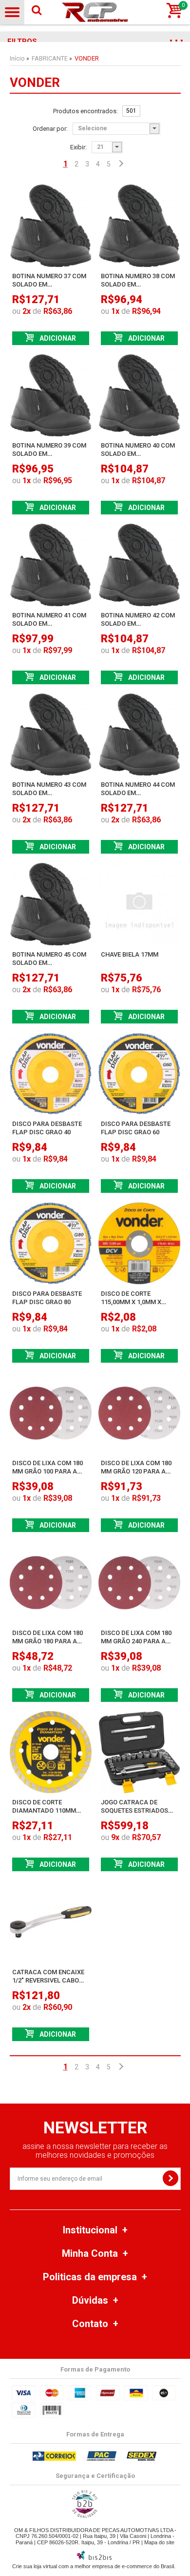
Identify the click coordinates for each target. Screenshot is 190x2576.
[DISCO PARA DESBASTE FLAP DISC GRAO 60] (139, 1074)
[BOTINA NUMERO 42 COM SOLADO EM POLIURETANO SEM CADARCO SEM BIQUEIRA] (139, 565)
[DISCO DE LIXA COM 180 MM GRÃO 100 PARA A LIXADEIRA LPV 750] (51, 1413)
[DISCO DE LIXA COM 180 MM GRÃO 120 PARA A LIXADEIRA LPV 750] (139, 1413)
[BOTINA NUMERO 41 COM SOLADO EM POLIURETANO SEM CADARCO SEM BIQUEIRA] (51, 565)
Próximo (120, 164)
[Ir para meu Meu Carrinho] (174, 11)
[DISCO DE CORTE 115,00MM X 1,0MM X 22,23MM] (139, 1243)
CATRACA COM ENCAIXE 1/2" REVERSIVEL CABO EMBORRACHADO (48, 1980)
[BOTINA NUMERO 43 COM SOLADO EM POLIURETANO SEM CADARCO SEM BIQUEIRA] (51, 735)
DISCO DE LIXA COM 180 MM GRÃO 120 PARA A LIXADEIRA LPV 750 (136, 1471)
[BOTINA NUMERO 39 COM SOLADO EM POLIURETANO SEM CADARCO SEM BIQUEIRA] (51, 395)
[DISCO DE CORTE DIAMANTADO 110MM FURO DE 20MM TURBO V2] (51, 1752)
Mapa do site (159, 2542)
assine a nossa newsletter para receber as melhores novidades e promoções (95, 2151)
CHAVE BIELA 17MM (130, 954)
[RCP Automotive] (95, 12)
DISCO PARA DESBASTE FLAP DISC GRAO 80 (47, 1298)
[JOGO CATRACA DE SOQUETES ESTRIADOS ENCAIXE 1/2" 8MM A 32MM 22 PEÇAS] (139, 1752)
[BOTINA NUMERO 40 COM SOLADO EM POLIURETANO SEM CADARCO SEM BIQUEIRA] (139, 395)
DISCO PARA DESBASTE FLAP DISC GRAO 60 (136, 1128)
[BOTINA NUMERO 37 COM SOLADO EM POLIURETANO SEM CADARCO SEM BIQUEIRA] (51, 225)
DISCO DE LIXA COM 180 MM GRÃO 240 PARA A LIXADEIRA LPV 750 (136, 1641)
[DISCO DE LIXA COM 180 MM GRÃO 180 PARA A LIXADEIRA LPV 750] (51, 1582)
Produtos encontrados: (85, 111)
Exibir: (78, 147)
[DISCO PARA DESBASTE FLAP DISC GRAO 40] (51, 1074)
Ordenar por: (50, 129)
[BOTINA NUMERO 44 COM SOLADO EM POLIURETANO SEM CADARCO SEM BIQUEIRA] (139, 735)
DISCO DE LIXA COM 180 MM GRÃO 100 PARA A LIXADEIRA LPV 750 (47, 1471)
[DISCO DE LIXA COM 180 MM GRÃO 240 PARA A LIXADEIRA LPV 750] (139, 1582)
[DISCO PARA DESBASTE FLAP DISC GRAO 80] (51, 1243)
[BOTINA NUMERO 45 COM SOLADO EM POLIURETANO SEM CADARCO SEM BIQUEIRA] (51, 904)
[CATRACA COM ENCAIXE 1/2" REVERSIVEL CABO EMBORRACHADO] (51, 1922)
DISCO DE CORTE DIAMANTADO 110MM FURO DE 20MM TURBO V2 (50, 1810)
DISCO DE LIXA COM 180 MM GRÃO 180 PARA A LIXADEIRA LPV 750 (47, 1641)
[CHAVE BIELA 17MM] (139, 904)
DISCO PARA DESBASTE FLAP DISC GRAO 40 (47, 1128)
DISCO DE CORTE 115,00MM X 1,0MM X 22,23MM (131, 1302)
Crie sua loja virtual (35, 2566)
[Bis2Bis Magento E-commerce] (94, 2558)
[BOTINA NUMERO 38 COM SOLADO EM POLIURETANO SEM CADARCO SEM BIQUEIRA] (139, 225)
